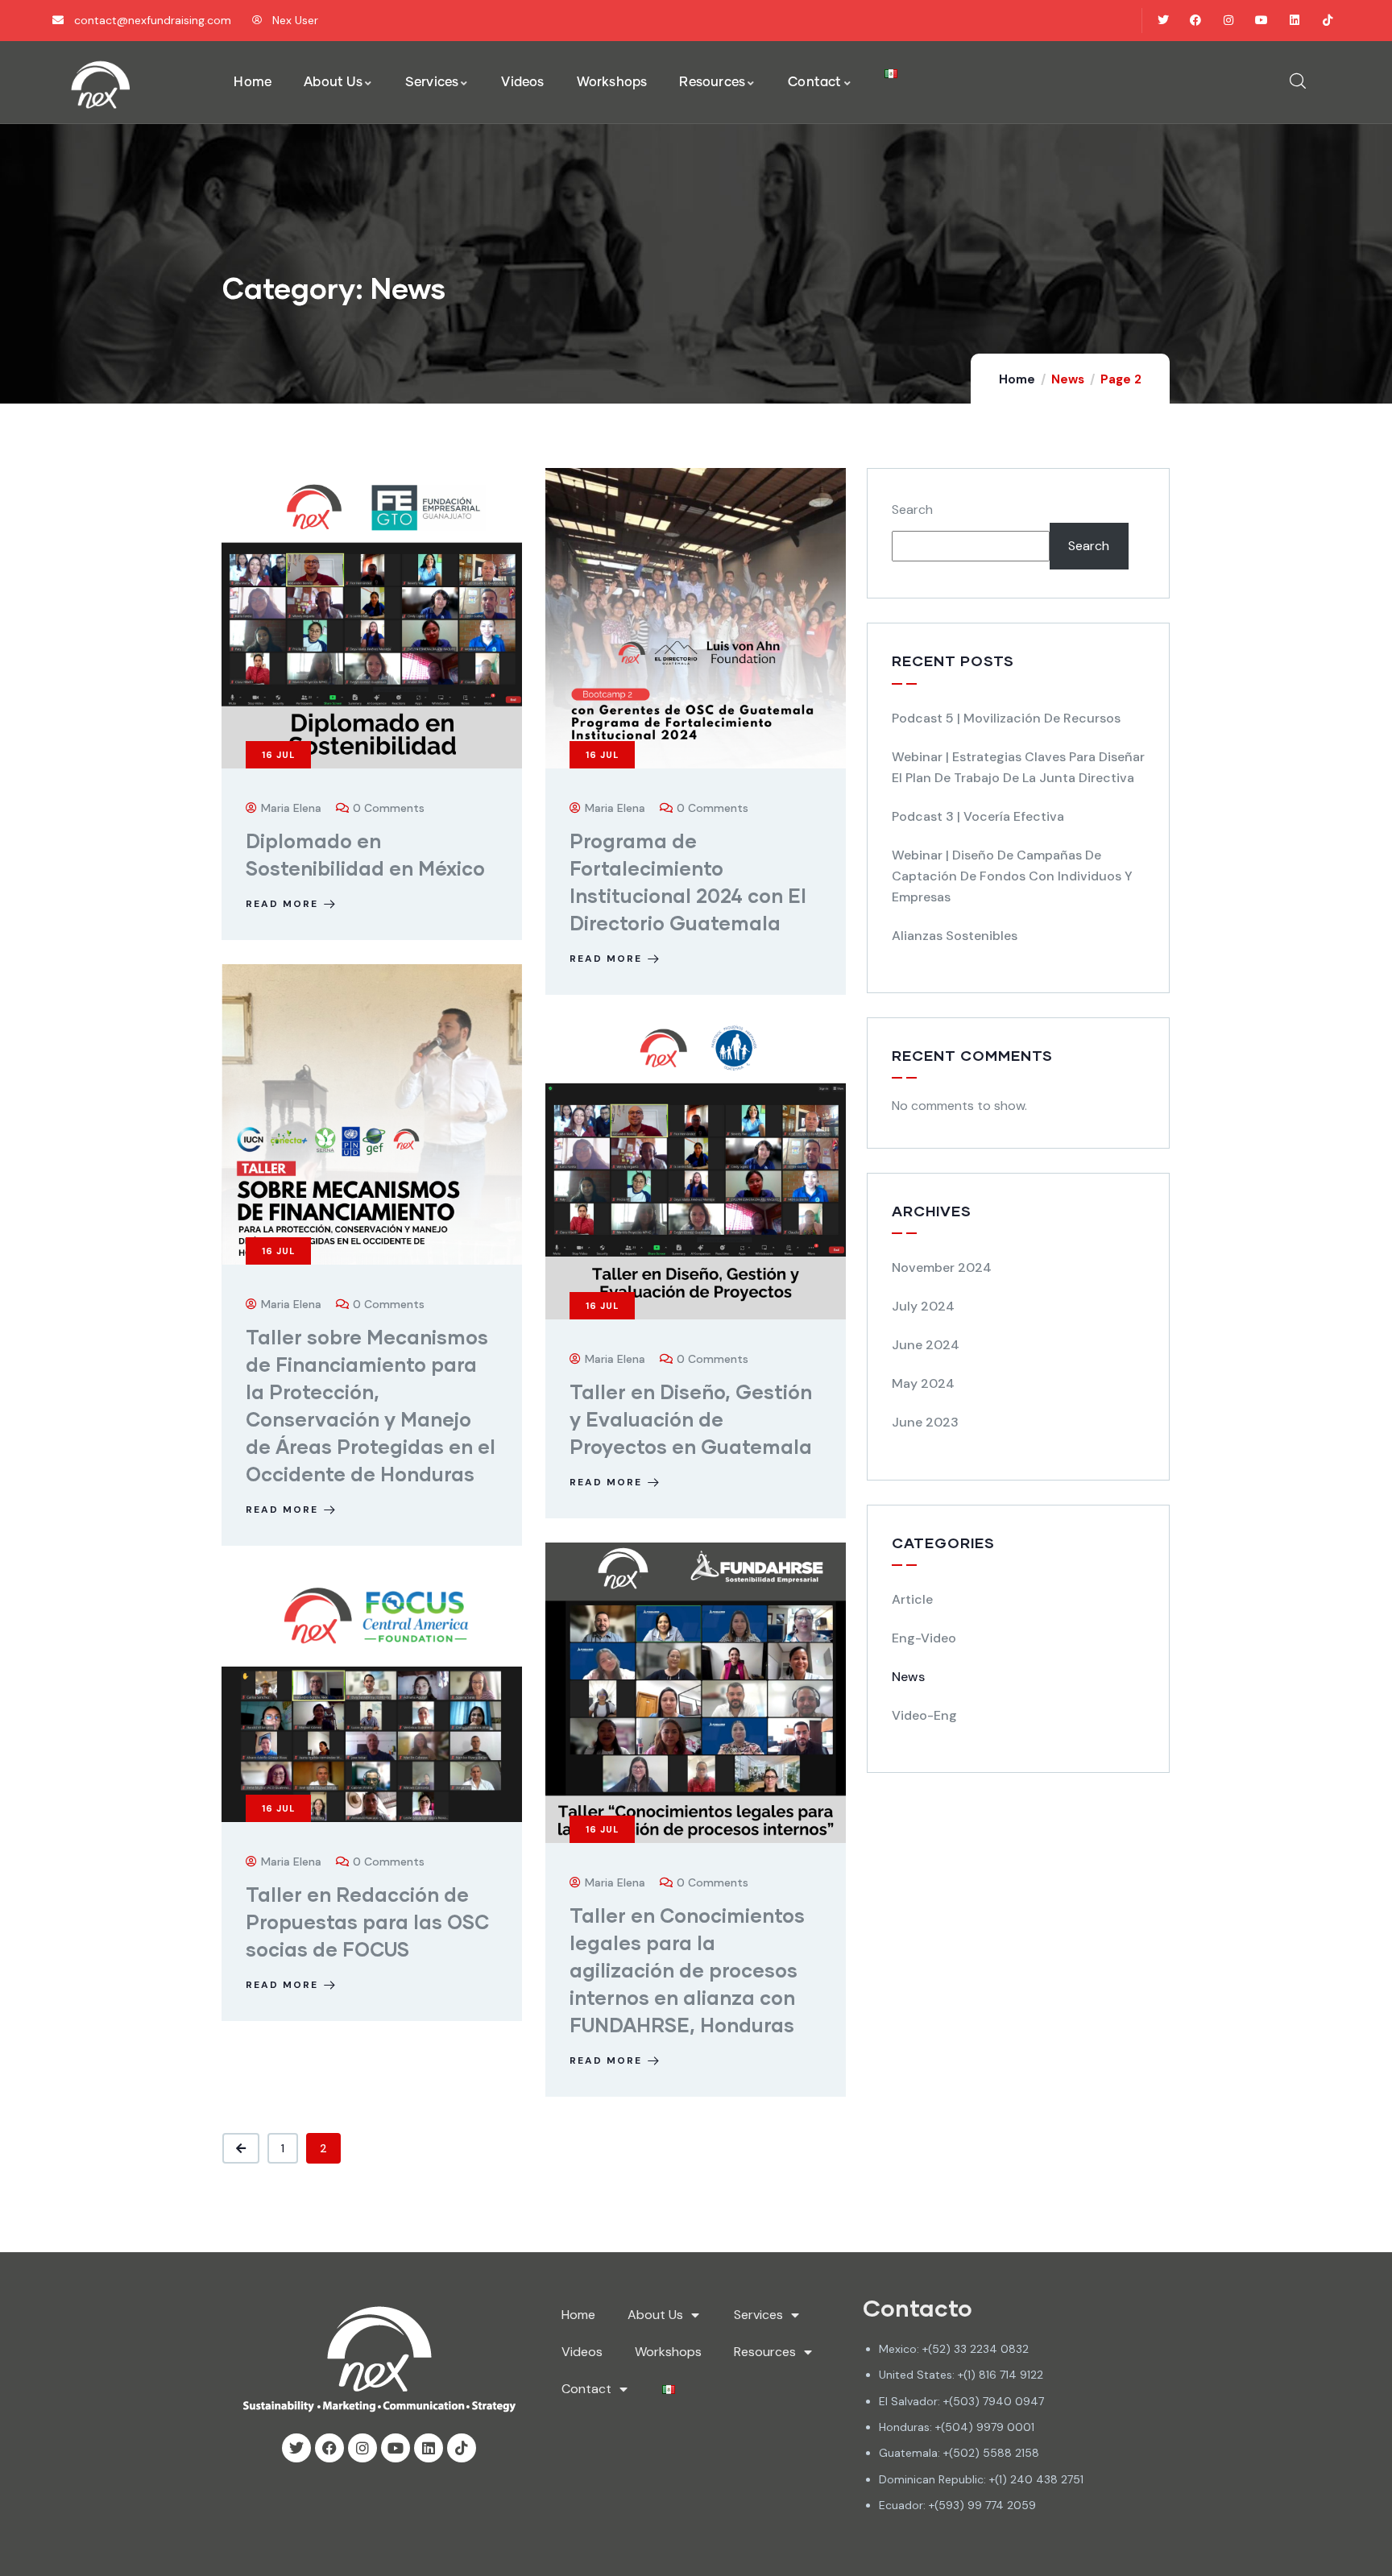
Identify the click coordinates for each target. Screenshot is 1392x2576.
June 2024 (926, 1345)
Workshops (668, 2352)
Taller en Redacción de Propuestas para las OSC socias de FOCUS (367, 1922)
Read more (282, 904)
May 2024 (923, 1383)
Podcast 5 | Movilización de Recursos (1006, 718)
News (908, 1677)
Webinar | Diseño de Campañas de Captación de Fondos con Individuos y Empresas (1012, 876)
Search (912, 509)
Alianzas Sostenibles (955, 936)
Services (758, 2315)
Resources (765, 2352)
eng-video (924, 1638)
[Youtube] (1262, 21)
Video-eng (924, 1715)
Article (912, 1599)
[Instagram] (1229, 21)
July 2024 (923, 1306)
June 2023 (925, 1422)
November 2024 (942, 1267)
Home (1017, 379)
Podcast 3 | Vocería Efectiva (978, 816)
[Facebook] (1196, 21)
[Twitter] (1163, 21)
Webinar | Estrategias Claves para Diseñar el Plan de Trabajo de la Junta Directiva (1018, 767)
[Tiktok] (1327, 21)
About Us (655, 2315)
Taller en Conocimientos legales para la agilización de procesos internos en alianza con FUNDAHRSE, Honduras (687, 1970)
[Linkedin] (1294, 21)
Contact (586, 2389)
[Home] (101, 85)
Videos (582, 2352)
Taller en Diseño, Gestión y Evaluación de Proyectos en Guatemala (691, 1419)
